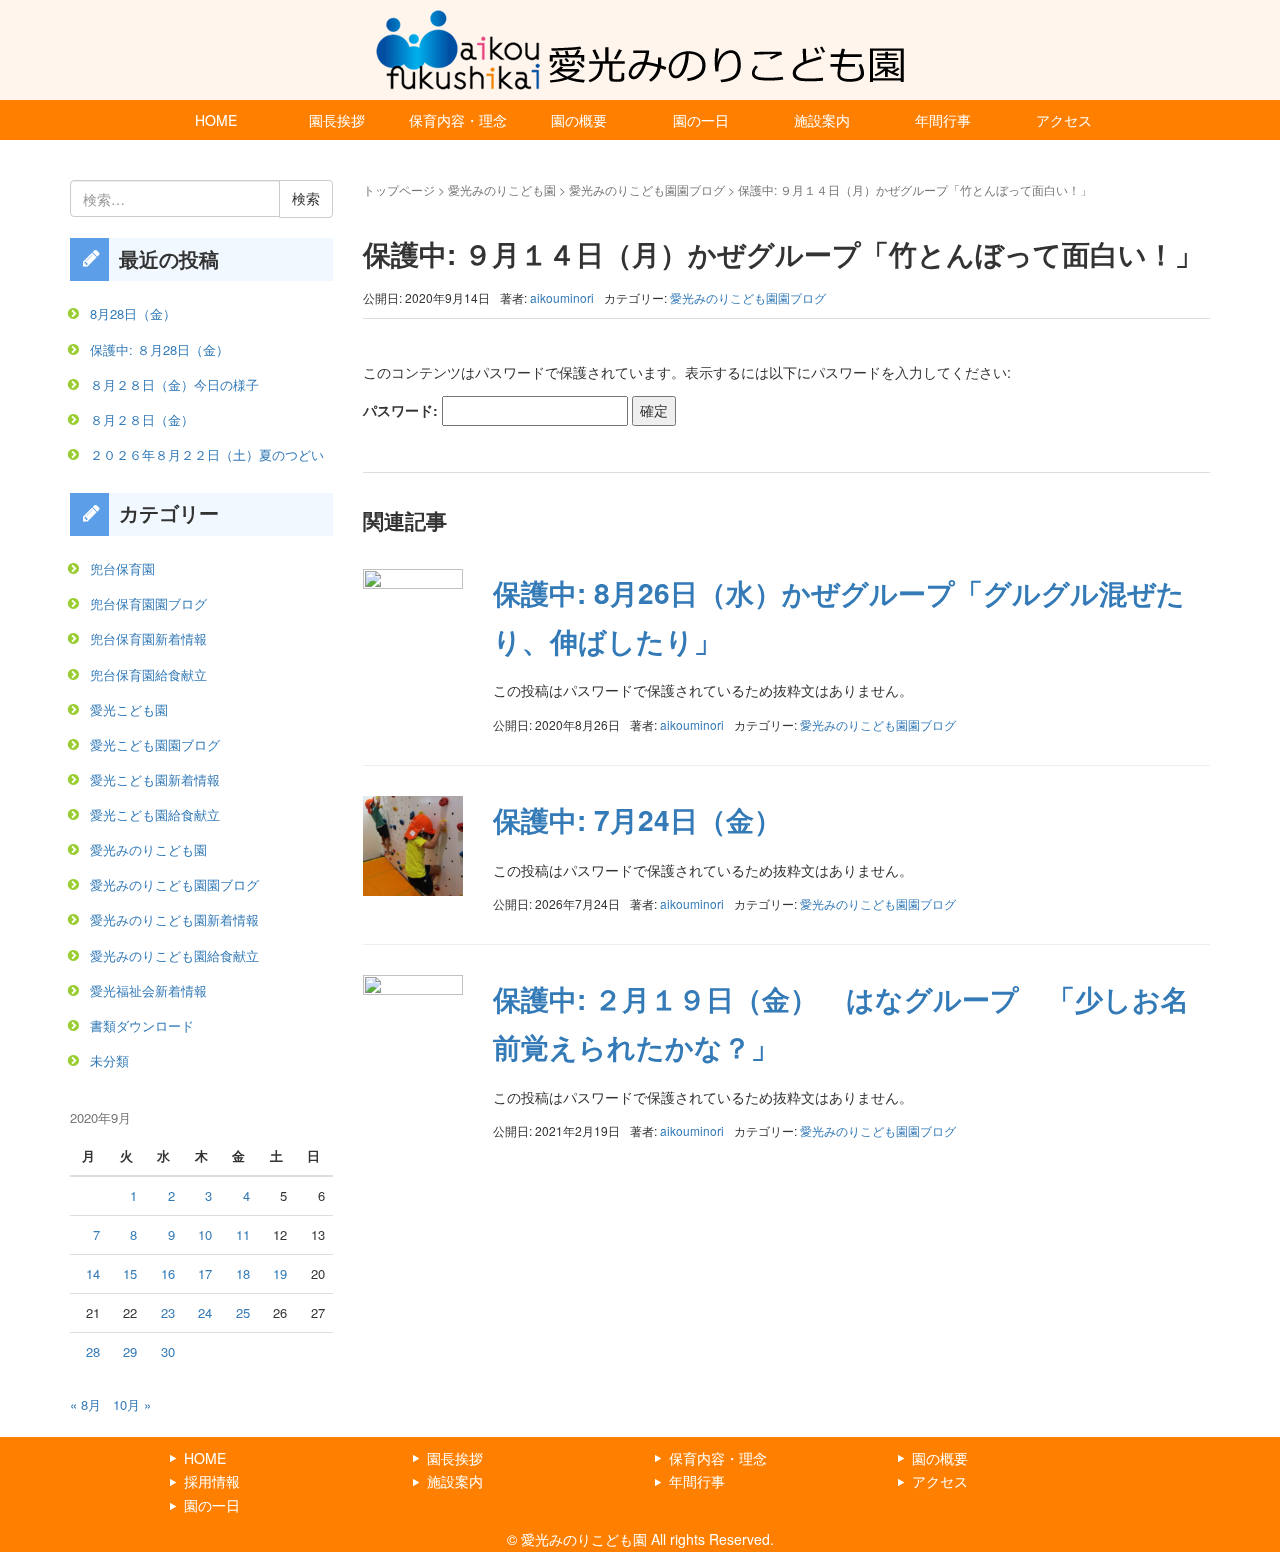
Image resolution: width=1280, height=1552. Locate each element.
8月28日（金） (133, 313)
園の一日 (701, 120)
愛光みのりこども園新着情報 (174, 919)
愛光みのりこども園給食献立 (174, 955)
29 (130, 1351)
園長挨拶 (337, 120)
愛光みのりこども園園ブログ (647, 189)
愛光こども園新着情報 (155, 779)
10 (205, 1234)
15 (130, 1273)
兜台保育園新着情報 (148, 638)
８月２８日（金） (142, 419)
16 (168, 1273)
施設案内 (822, 120)
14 (93, 1273)
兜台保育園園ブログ (148, 603)
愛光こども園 (129, 709)
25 (243, 1312)
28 (93, 1351)
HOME (216, 120)
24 (205, 1312)
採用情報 (212, 1481)
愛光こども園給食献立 (155, 814)
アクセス (1064, 120)
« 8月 (85, 1404)
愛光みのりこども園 (502, 189)
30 (168, 1351)
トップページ (399, 189)
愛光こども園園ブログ (155, 744)
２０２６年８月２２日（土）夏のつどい (207, 454)
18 (243, 1273)
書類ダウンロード (142, 1025)
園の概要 (579, 120)
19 (280, 1273)
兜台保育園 (122, 568)
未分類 (109, 1060)
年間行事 (943, 120)
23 (168, 1312)
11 (243, 1234)
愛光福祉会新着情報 (148, 990)
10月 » (132, 1404)
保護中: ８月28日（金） (159, 349)
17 (205, 1273)
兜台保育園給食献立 (148, 674)
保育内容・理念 (458, 120)
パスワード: (402, 410)
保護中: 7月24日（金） (637, 819)
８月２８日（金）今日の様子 (174, 384)
